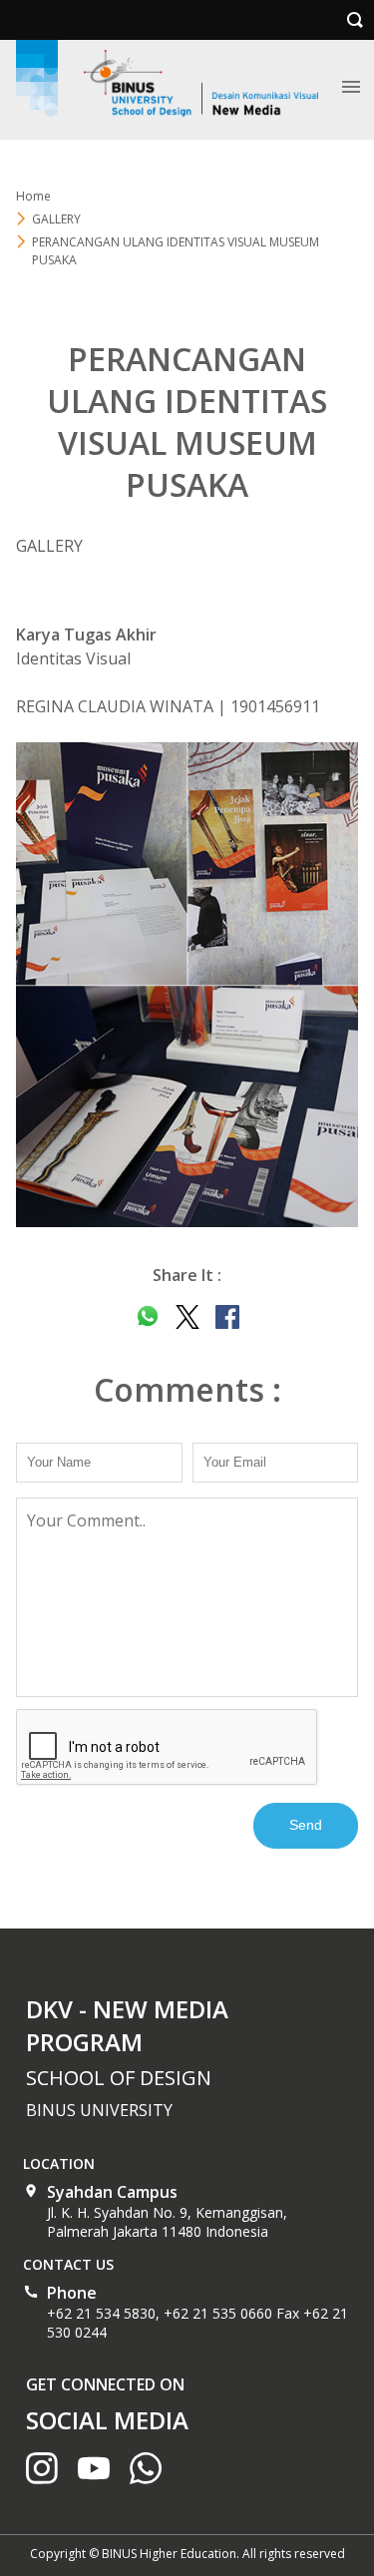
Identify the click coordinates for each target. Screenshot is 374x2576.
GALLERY (56, 219)
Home (33, 196)
